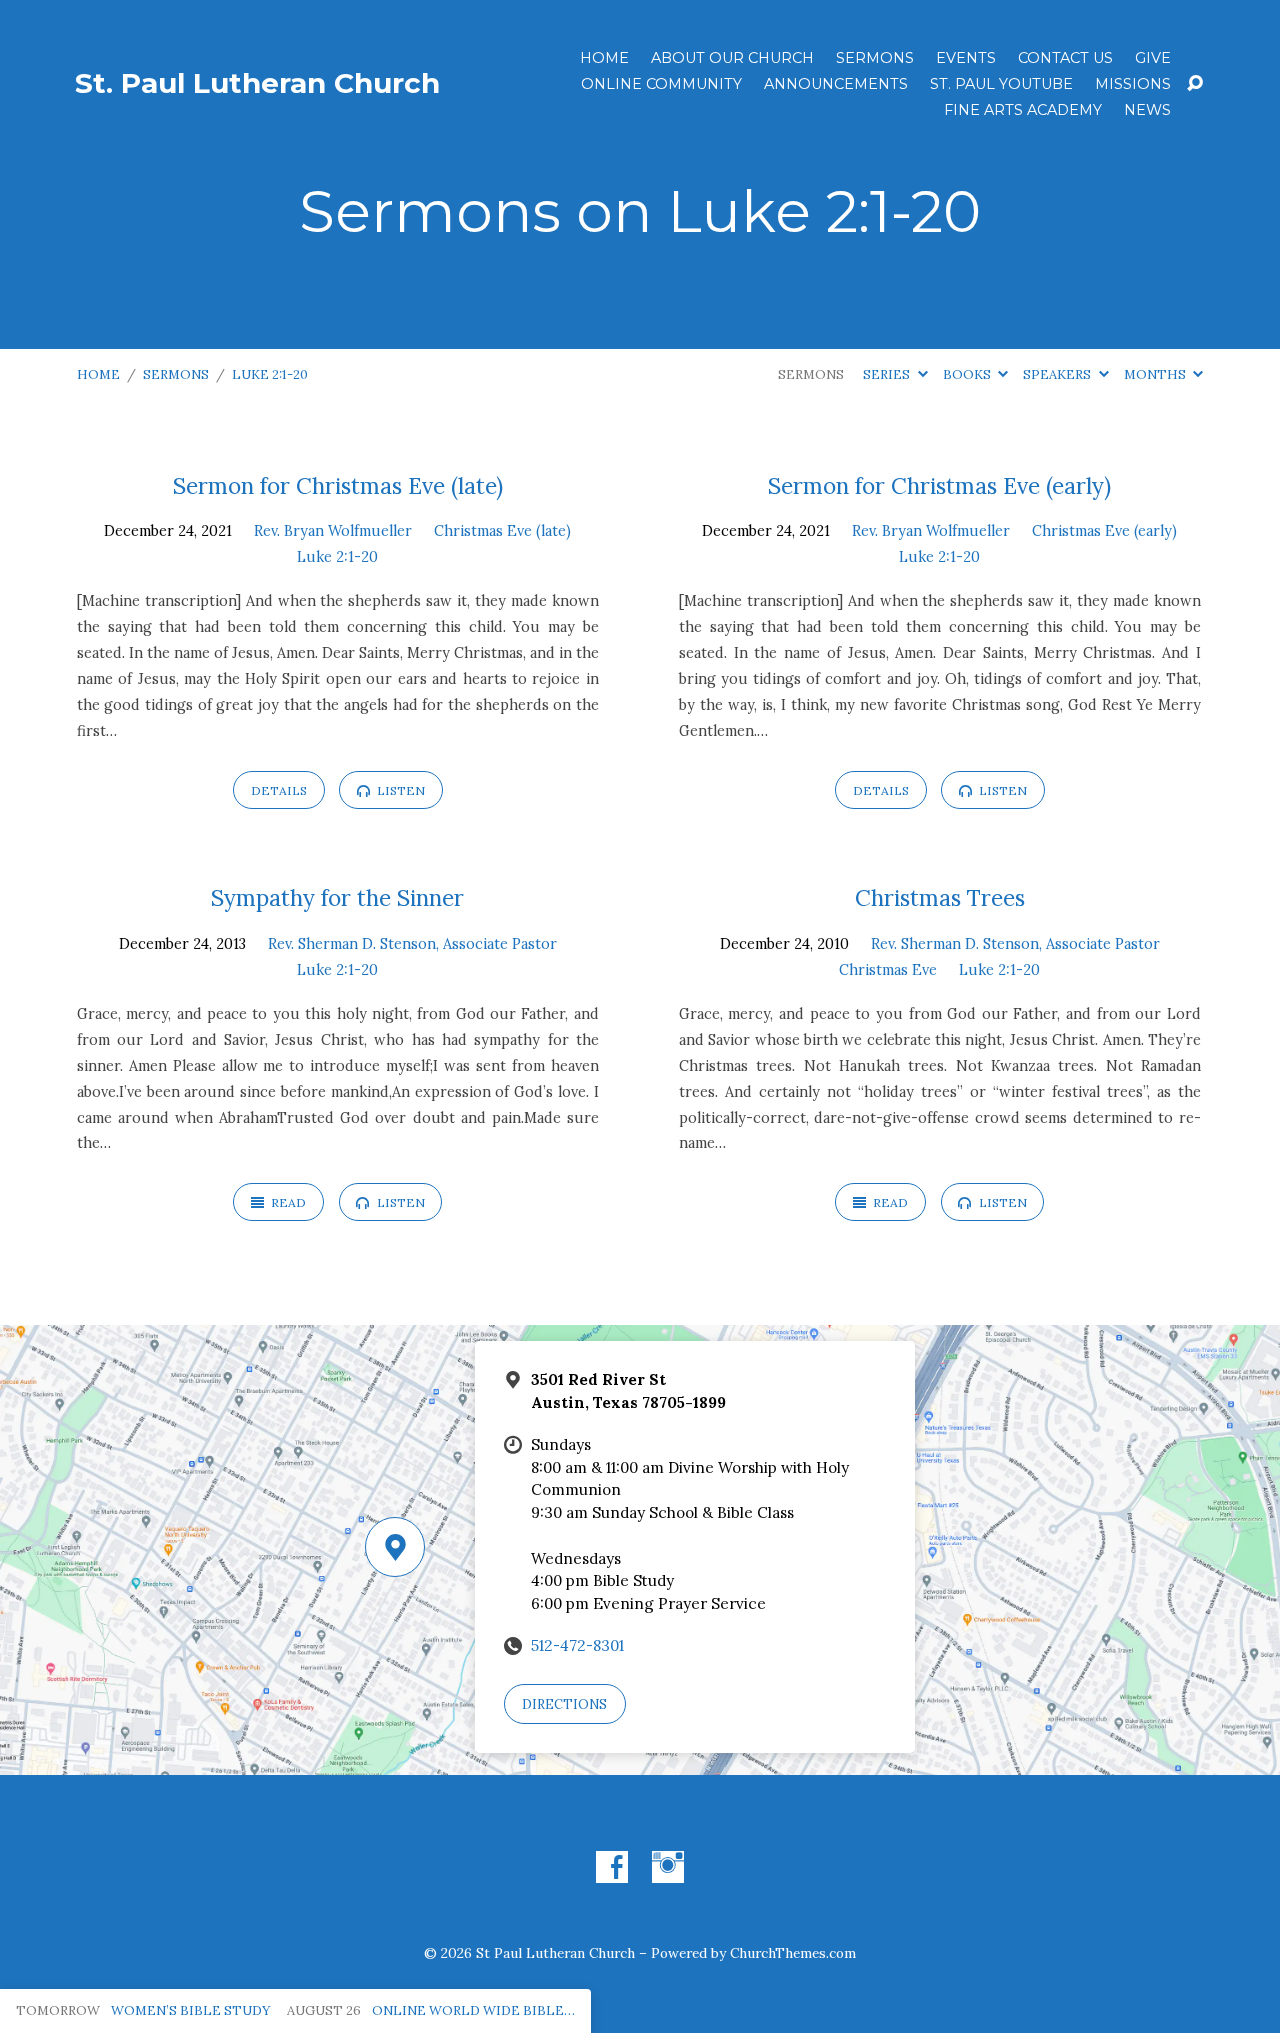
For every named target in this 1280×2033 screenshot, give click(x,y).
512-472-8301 (577, 1645)
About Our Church (732, 58)
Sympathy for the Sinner (337, 897)
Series (888, 374)
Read (287, 1202)
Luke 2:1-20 (270, 374)
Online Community (661, 84)
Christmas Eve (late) (502, 531)
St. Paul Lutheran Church (257, 83)
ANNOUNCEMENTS (836, 84)
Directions (564, 1704)
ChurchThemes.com (793, 1953)
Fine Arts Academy (1023, 110)
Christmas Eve (888, 970)
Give (1153, 58)
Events (966, 58)
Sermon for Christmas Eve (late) (338, 485)
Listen (399, 790)
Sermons (875, 58)
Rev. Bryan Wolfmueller (333, 531)
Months (1156, 374)
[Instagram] (668, 1867)
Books (968, 374)
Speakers (1058, 374)
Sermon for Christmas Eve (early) (939, 485)
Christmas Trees (940, 897)
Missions (1133, 84)
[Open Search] (1195, 84)
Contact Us (1065, 58)
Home (604, 58)
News (1147, 110)
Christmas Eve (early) (1104, 531)
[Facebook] (612, 1867)
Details (279, 790)
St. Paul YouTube (1001, 84)
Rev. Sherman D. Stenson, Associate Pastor (412, 944)
